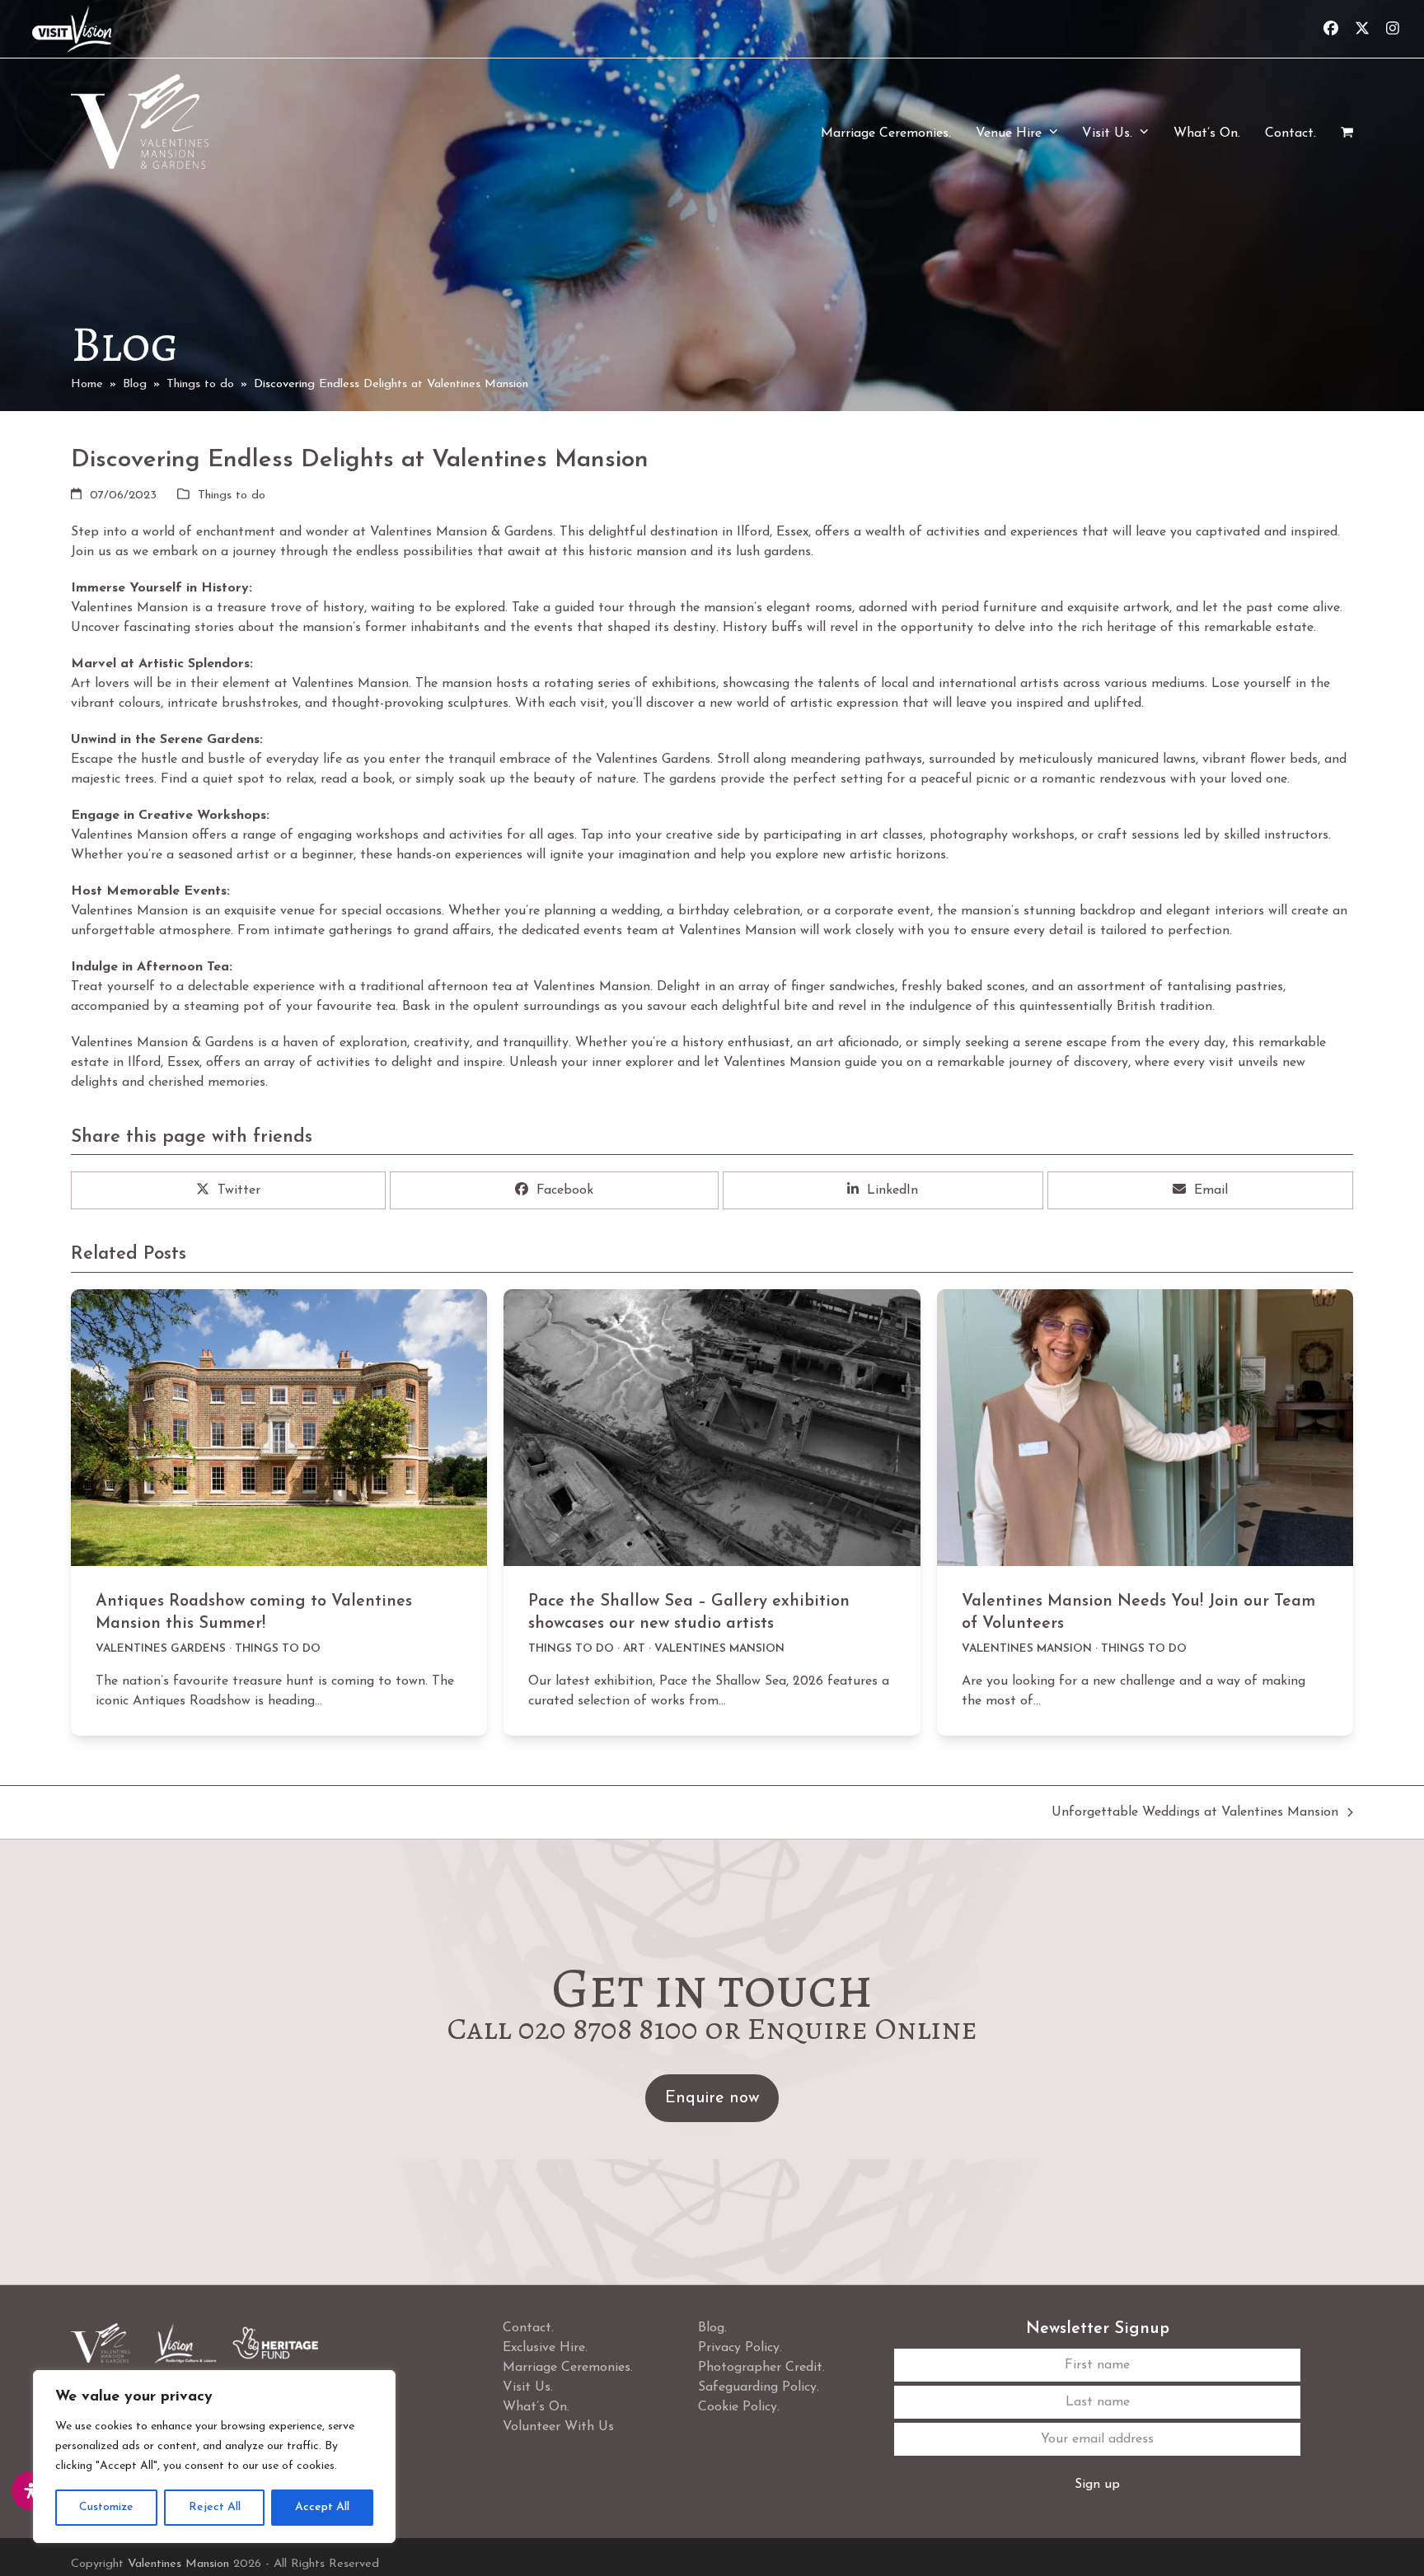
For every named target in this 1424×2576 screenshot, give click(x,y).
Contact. (528, 2328)
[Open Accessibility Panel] (31, 2491)
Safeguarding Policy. (759, 2387)
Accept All (322, 2507)
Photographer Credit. (761, 2368)
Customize (106, 2507)
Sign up (1097, 2485)
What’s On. (536, 2407)
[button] (1347, 133)
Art (634, 1649)
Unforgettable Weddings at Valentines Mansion (1195, 1814)
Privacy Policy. (740, 2348)
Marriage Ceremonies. (568, 2368)
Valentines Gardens (161, 1649)
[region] (214, 2457)
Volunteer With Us (558, 2427)
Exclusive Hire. (545, 2348)
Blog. (712, 2328)
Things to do (232, 496)
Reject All (215, 2507)
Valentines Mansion (719, 1649)
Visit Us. (528, 2387)
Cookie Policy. (739, 2407)
